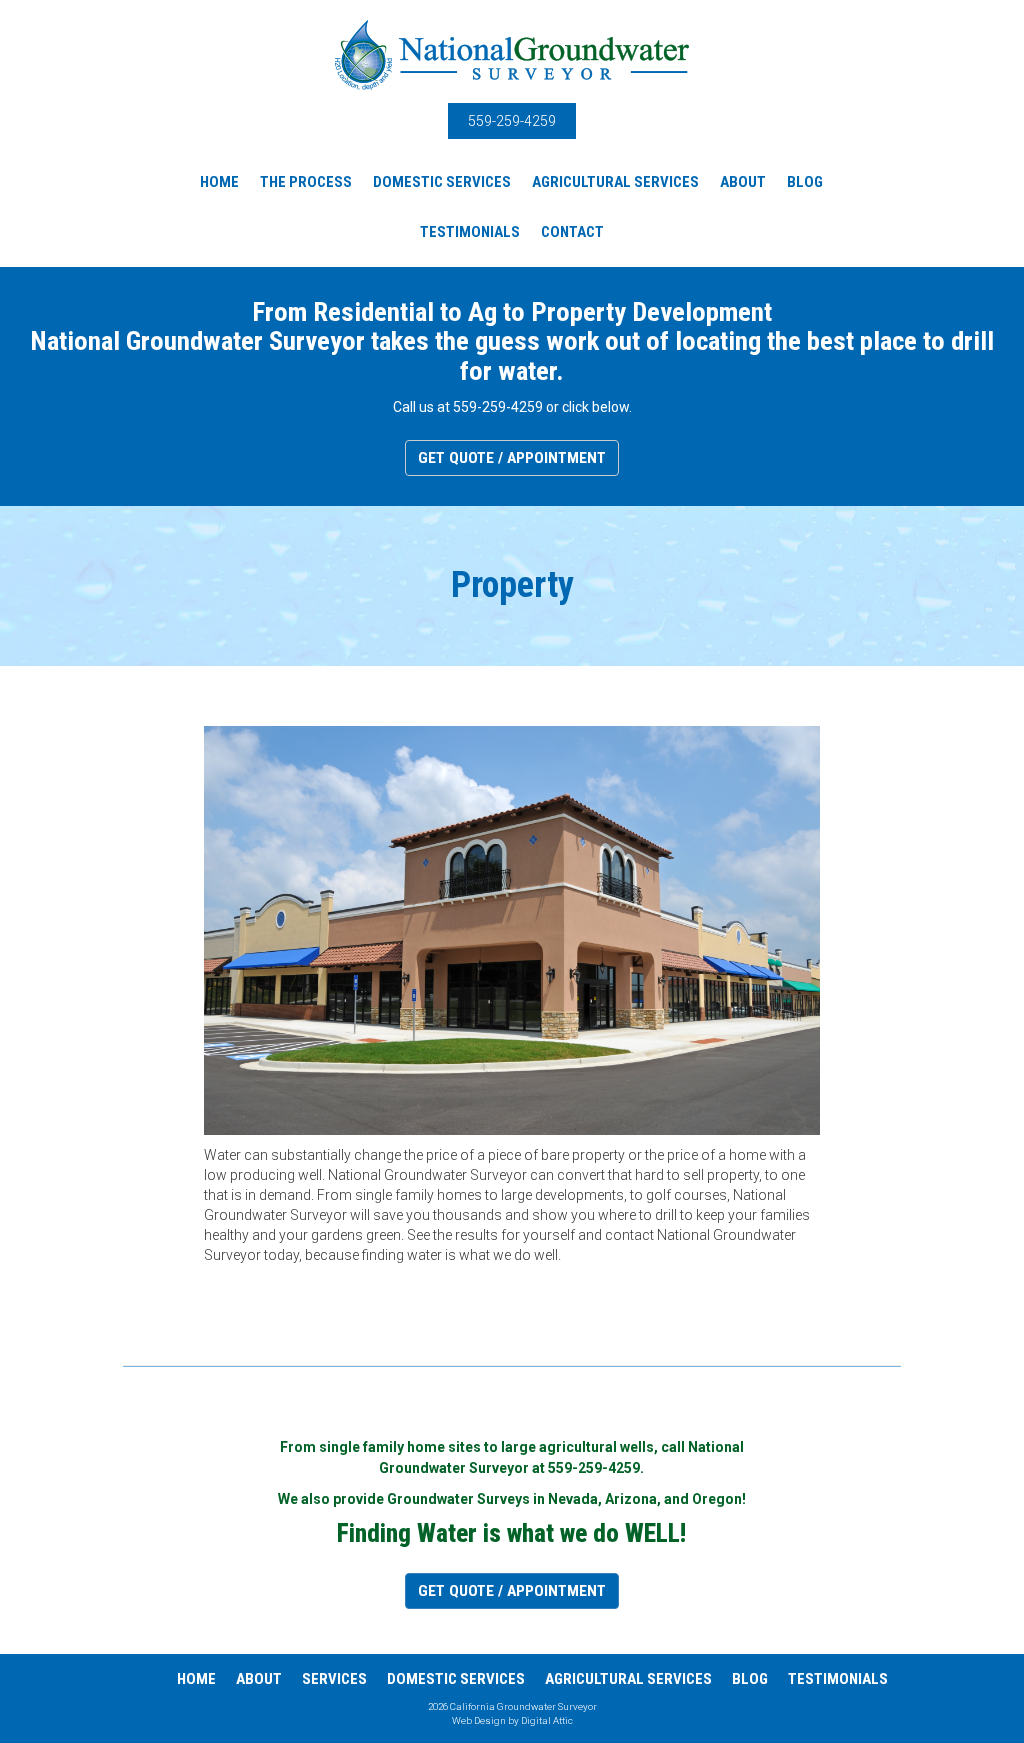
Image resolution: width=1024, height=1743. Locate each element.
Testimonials (470, 232)
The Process (306, 182)
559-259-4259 (512, 121)
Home (219, 182)
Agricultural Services (615, 182)
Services (334, 1679)
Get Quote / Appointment (512, 458)
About (743, 182)
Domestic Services (442, 182)
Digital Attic (547, 1720)
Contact (572, 232)
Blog (805, 182)
